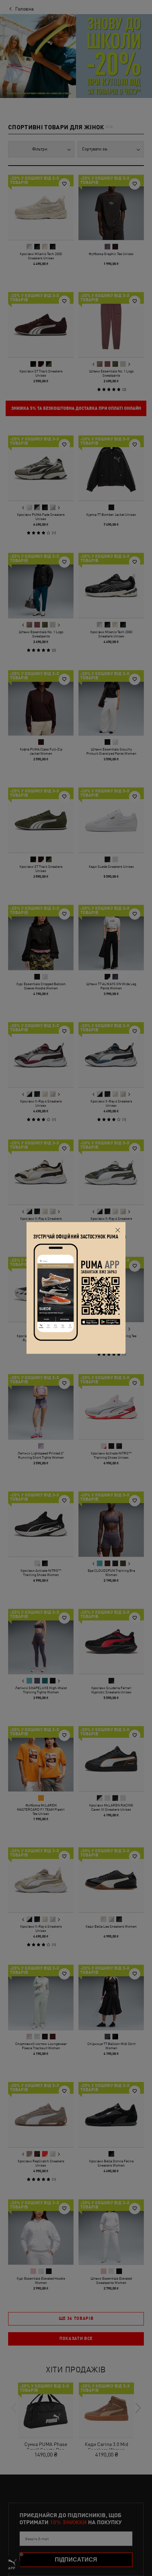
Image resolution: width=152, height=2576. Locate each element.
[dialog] (76, 1288)
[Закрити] (118, 1230)
